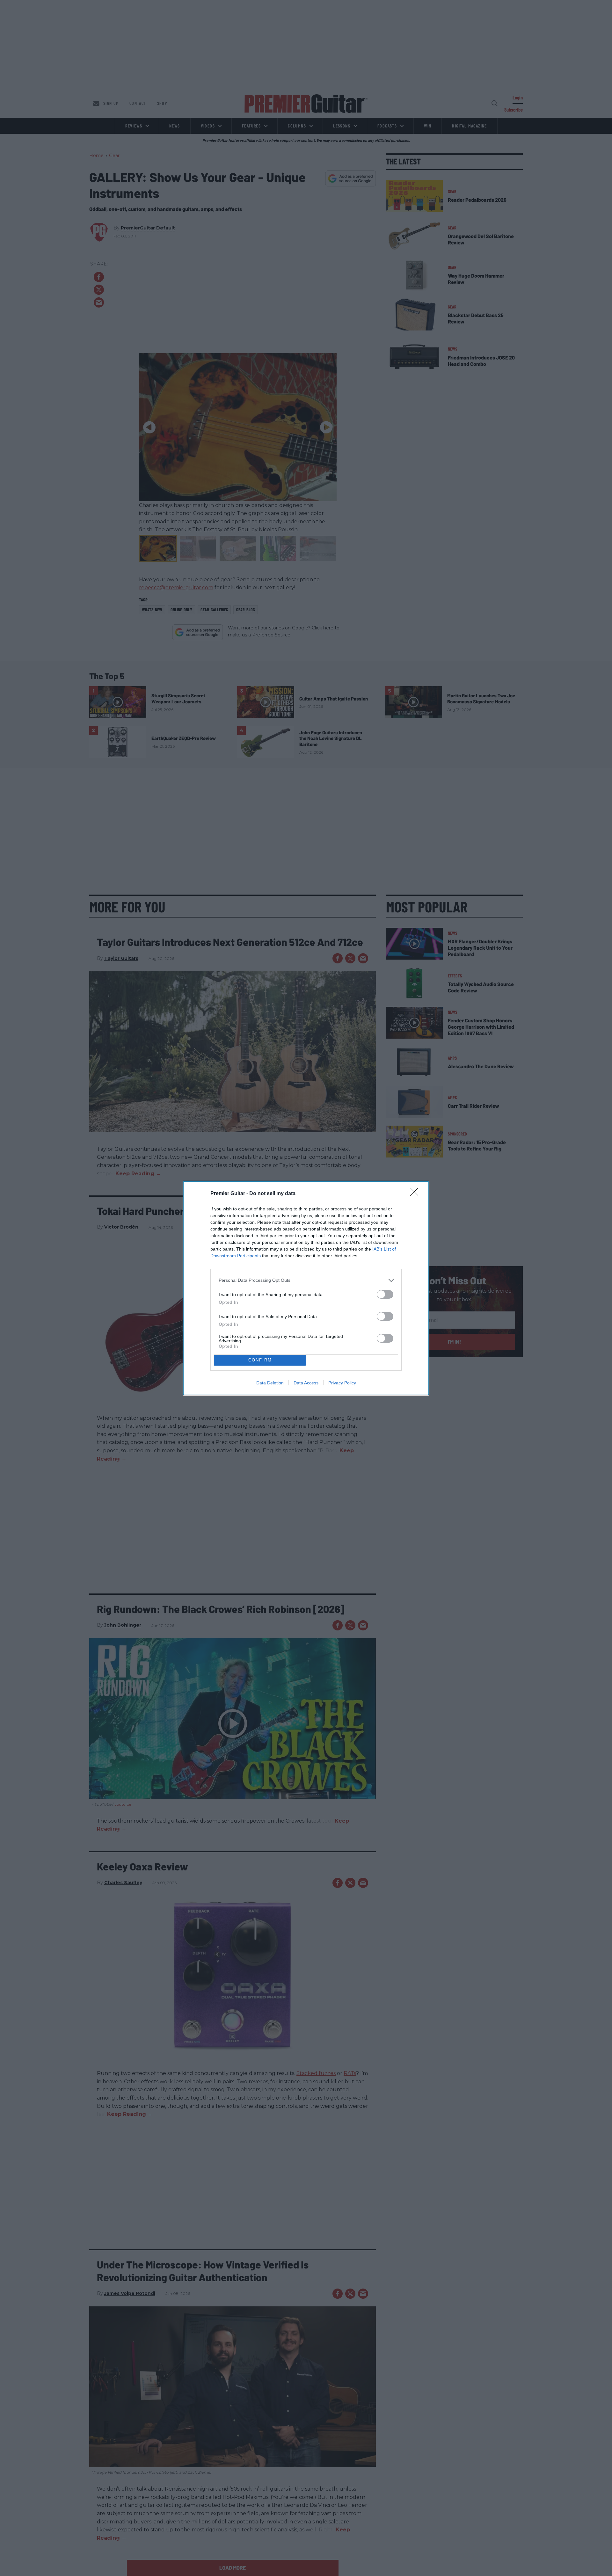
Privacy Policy (342, 1383)
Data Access (306, 1383)
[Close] (416, 1194)
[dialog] (306, 1288)
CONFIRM (260, 1360)
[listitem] (306, 1280)
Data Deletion (270, 1383)
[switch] (385, 1294)
